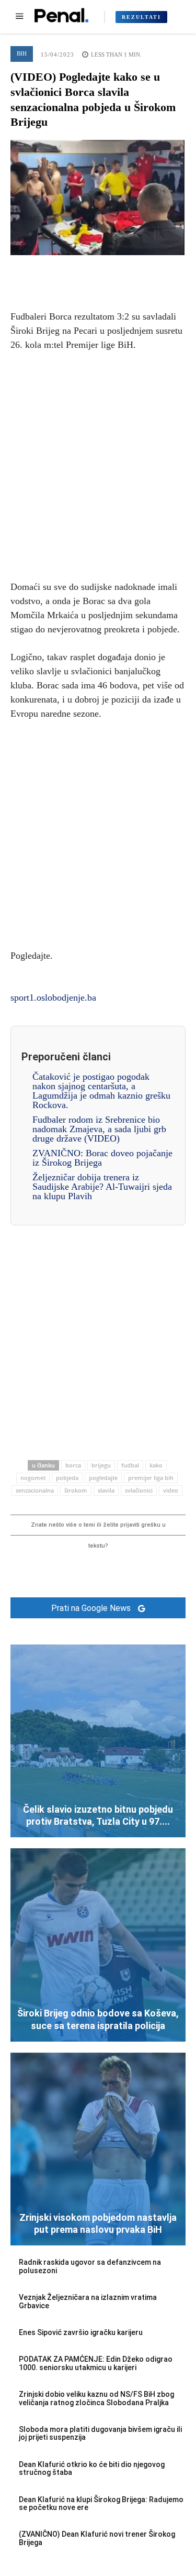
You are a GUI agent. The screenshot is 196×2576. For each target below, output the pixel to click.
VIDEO (171, 1490)
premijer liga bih (151, 1478)
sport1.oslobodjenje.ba (53, 997)
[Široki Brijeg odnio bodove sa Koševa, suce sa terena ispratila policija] (98, 1945)
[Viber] (146, 271)
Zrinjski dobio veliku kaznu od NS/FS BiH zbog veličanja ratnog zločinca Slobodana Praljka (96, 2398)
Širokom (76, 1490)
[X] (74, 271)
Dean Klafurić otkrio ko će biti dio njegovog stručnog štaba (92, 2468)
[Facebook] (50, 271)
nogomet (33, 1478)
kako (156, 1465)
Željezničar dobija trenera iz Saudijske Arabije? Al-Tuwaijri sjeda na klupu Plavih (102, 1187)
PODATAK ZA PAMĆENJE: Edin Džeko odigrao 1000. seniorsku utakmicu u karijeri (96, 2363)
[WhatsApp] (122, 271)
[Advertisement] (98, 464)
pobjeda (67, 1478)
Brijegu (101, 1465)
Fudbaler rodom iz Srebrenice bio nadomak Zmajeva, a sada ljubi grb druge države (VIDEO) (99, 1129)
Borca (73, 1465)
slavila (106, 1490)
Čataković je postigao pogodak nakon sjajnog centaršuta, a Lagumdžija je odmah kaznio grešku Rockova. (101, 1091)
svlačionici (139, 1490)
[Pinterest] (98, 271)
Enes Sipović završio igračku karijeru (81, 2332)
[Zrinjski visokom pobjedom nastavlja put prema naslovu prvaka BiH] (98, 2149)
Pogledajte (103, 1478)
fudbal (130, 1465)
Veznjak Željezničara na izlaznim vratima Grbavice (88, 2301)
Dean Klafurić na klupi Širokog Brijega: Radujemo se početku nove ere (101, 2503)
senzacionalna (35, 1490)
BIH (22, 53)
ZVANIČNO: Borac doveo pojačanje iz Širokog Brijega (102, 1158)
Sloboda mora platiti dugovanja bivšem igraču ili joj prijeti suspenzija (100, 2433)
